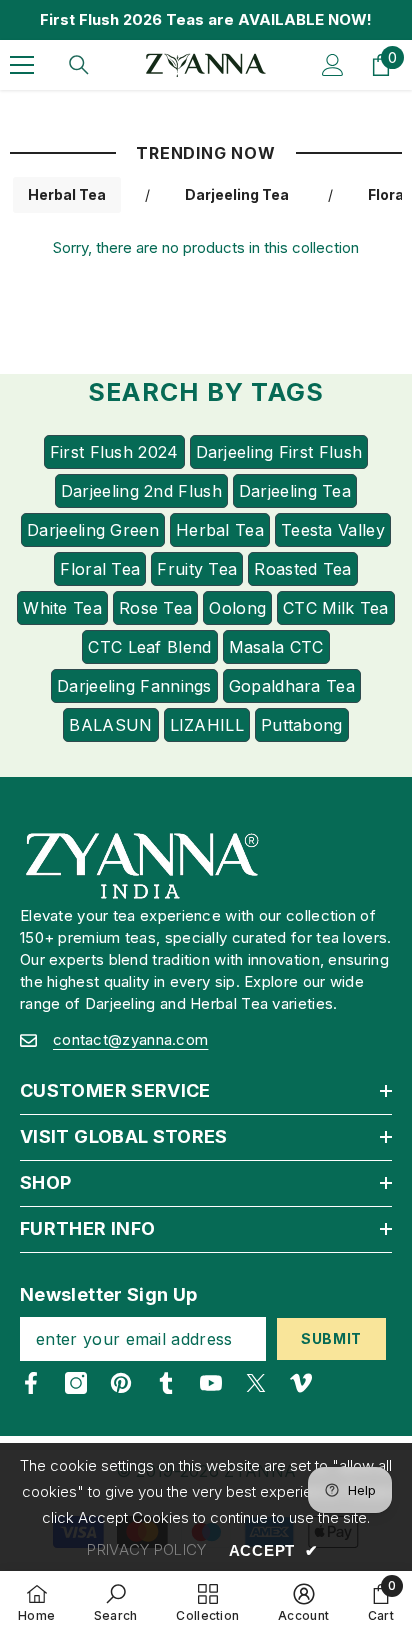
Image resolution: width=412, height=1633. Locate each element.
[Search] (79, 65)
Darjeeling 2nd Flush (141, 491)
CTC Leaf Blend (149, 647)
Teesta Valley (333, 530)
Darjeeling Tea (237, 194)
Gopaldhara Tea (292, 686)
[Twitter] (256, 1383)
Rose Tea (155, 608)
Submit (331, 1338)
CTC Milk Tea (336, 608)
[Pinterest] (121, 1383)
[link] (116, 1602)
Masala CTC (276, 647)
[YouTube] (211, 1383)
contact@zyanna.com (130, 1039)
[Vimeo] (301, 1383)
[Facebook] (31, 1383)
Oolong (237, 608)
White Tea (62, 608)
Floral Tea (100, 569)
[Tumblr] (166, 1383)
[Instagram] (76, 1383)
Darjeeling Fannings (134, 686)
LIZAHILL (207, 725)
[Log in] (333, 65)
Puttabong (302, 725)
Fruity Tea (197, 569)
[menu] (22, 65)
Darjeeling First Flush (279, 452)
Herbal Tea (67, 194)
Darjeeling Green (93, 530)
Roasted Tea (302, 569)
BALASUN (110, 725)
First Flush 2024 (114, 452)
